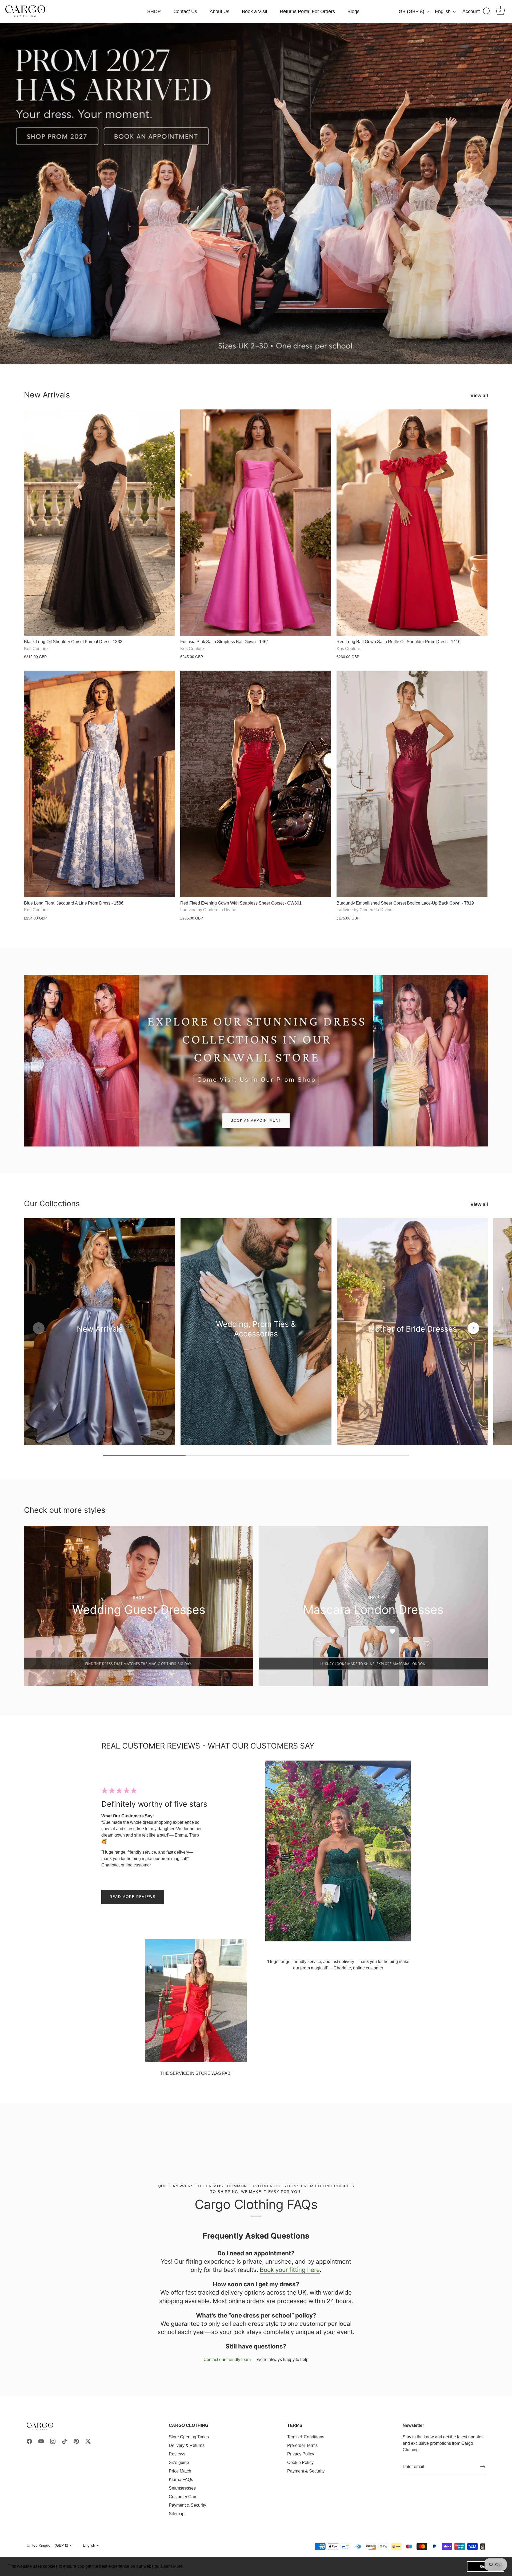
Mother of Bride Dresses (413, 1329)
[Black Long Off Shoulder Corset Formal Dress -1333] (99, 523)
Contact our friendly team (227, 2360)
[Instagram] (53, 2441)
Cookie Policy (300, 2462)
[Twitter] (88, 2441)
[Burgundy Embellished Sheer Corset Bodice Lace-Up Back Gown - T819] (412, 784)
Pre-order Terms (302, 2445)
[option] (256, 194)
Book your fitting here (290, 2270)
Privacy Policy (301, 2454)
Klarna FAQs (181, 2480)
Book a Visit (255, 11)
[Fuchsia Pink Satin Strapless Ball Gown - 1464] (256, 523)
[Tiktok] (65, 2441)
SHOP (154, 11)
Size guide (179, 2462)
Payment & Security (187, 2505)
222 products (256, 1342)
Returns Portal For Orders (307, 11)
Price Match (180, 2471)
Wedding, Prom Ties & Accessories (256, 1329)
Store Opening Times (189, 2437)
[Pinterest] (76, 2441)
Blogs (353, 11)
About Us (219, 11)
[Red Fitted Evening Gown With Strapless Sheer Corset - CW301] (256, 784)
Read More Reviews (133, 1897)
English (443, 11)
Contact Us (185, 11)
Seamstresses (182, 2488)
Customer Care (183, 2497)
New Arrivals (47, 395)
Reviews (177, 2454)
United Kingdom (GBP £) (47, 2545)
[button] (39, 1328)
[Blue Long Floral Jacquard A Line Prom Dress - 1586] (99, 784)
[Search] (487, 11)
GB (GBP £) (411, 11)
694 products (100, 1337)
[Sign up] (483, 2467)
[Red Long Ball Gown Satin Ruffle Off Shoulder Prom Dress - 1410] (412, 523)
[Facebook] (29, 2441)
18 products (412, 1337)
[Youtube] (41, 2441)
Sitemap (177, 2514)
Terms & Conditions (306, 2437)
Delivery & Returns (187, 2445)
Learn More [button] (172, 2566)
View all (479, 396)
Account (471, 11)
